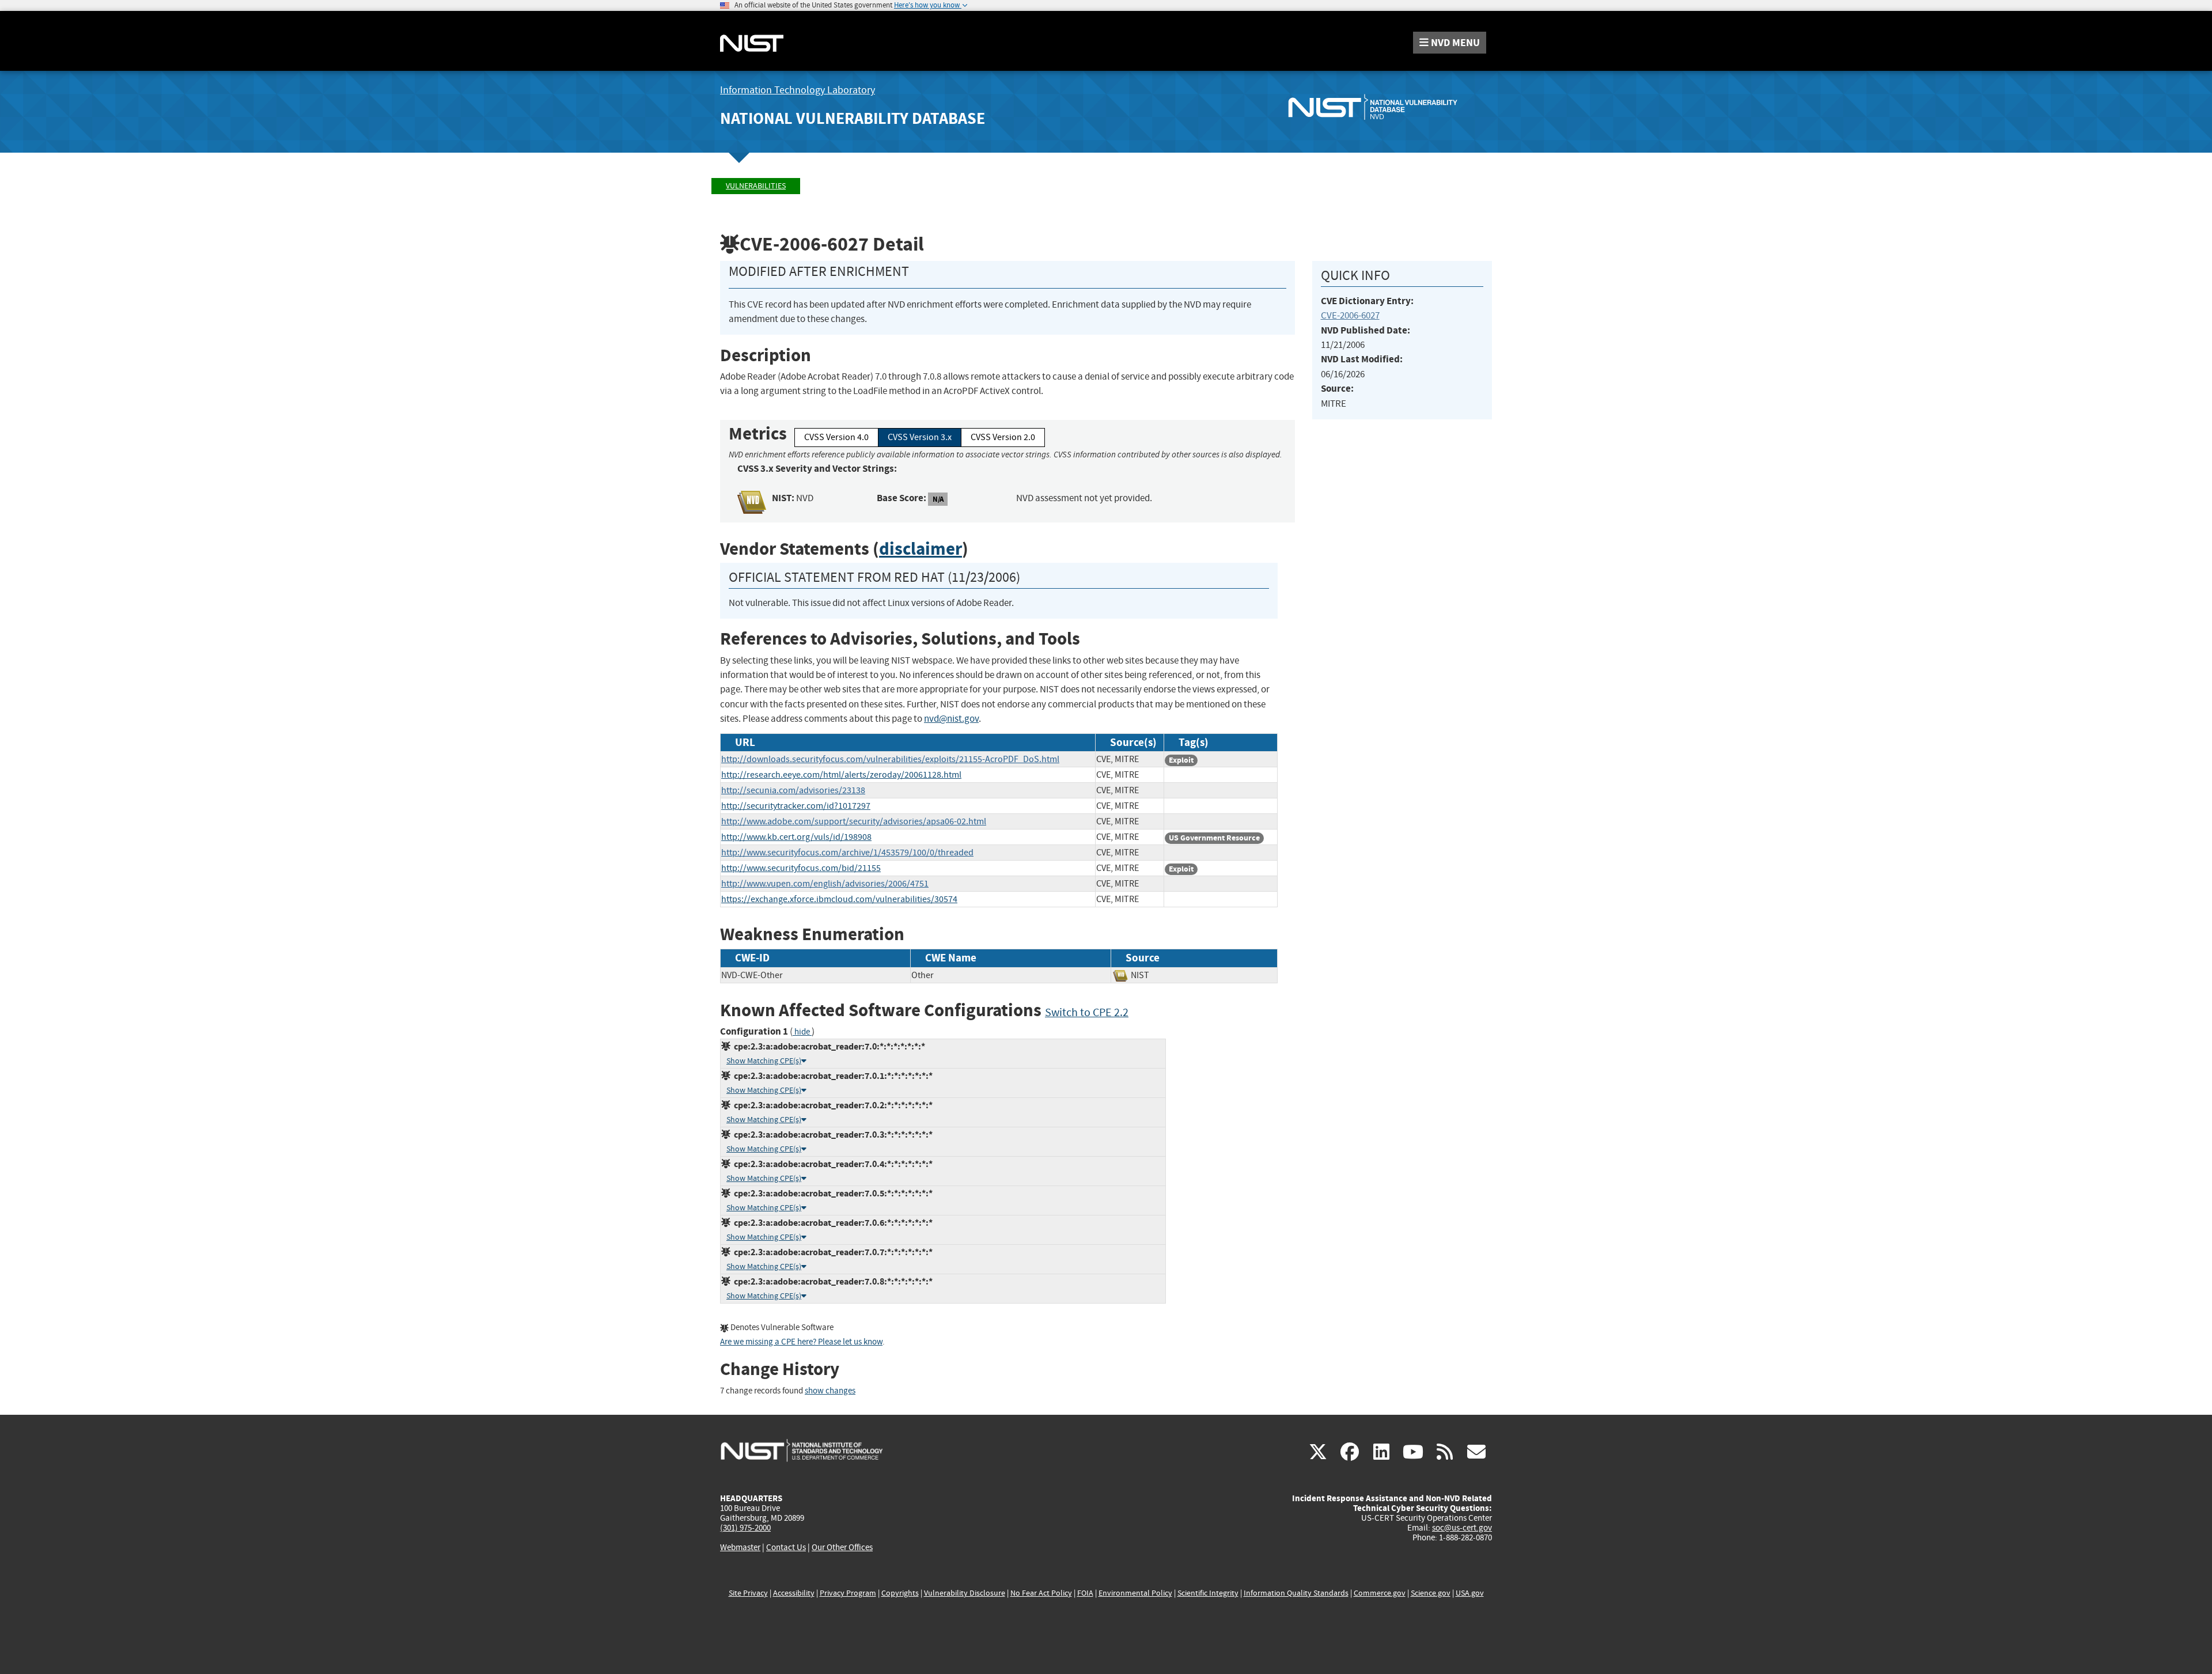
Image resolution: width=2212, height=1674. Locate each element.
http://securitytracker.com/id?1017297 (796, 806)
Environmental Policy (1135, 1593)
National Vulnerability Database (853, 118)
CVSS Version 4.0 (836, 437)
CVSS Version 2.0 (1003, 437)
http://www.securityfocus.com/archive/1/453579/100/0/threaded (847, 853)
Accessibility (794, 1593)
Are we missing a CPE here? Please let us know (801, 1342)
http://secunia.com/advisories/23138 (793, 790)
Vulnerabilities (756, 186)
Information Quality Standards (1296, 1593)
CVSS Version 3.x (920, 437)
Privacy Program (848, 1593)
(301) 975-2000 (745, 1528)
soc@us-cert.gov (1462, 1528)
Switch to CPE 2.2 (1087, 1012)
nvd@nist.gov (951, 719)
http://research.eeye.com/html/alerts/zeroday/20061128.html (841, 775)
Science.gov (1431, 1593)
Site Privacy (748, 1593)
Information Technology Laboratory (798, 90)
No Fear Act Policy (1041, 1593)
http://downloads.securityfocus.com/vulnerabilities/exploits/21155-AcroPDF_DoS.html (890, 759)
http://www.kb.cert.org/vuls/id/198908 (796, 837)
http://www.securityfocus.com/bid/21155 (801, 868)
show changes (830, 1391)
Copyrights (900, 1593)
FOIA (1085, 1593)
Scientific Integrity (1208, 1593)
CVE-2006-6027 (1350, 315)
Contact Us (786, 1547)
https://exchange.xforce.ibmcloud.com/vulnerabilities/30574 (839, 899)
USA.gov (1470, 1593)
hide (802, 1032)
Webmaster (740, 1547)
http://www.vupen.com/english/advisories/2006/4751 (825, 884)
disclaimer (921, 549)
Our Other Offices (842, 1548)
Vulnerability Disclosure (965, 1593)
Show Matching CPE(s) (764, 1061)
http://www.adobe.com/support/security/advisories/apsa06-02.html (854, 821)
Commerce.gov (1380, 1593)
